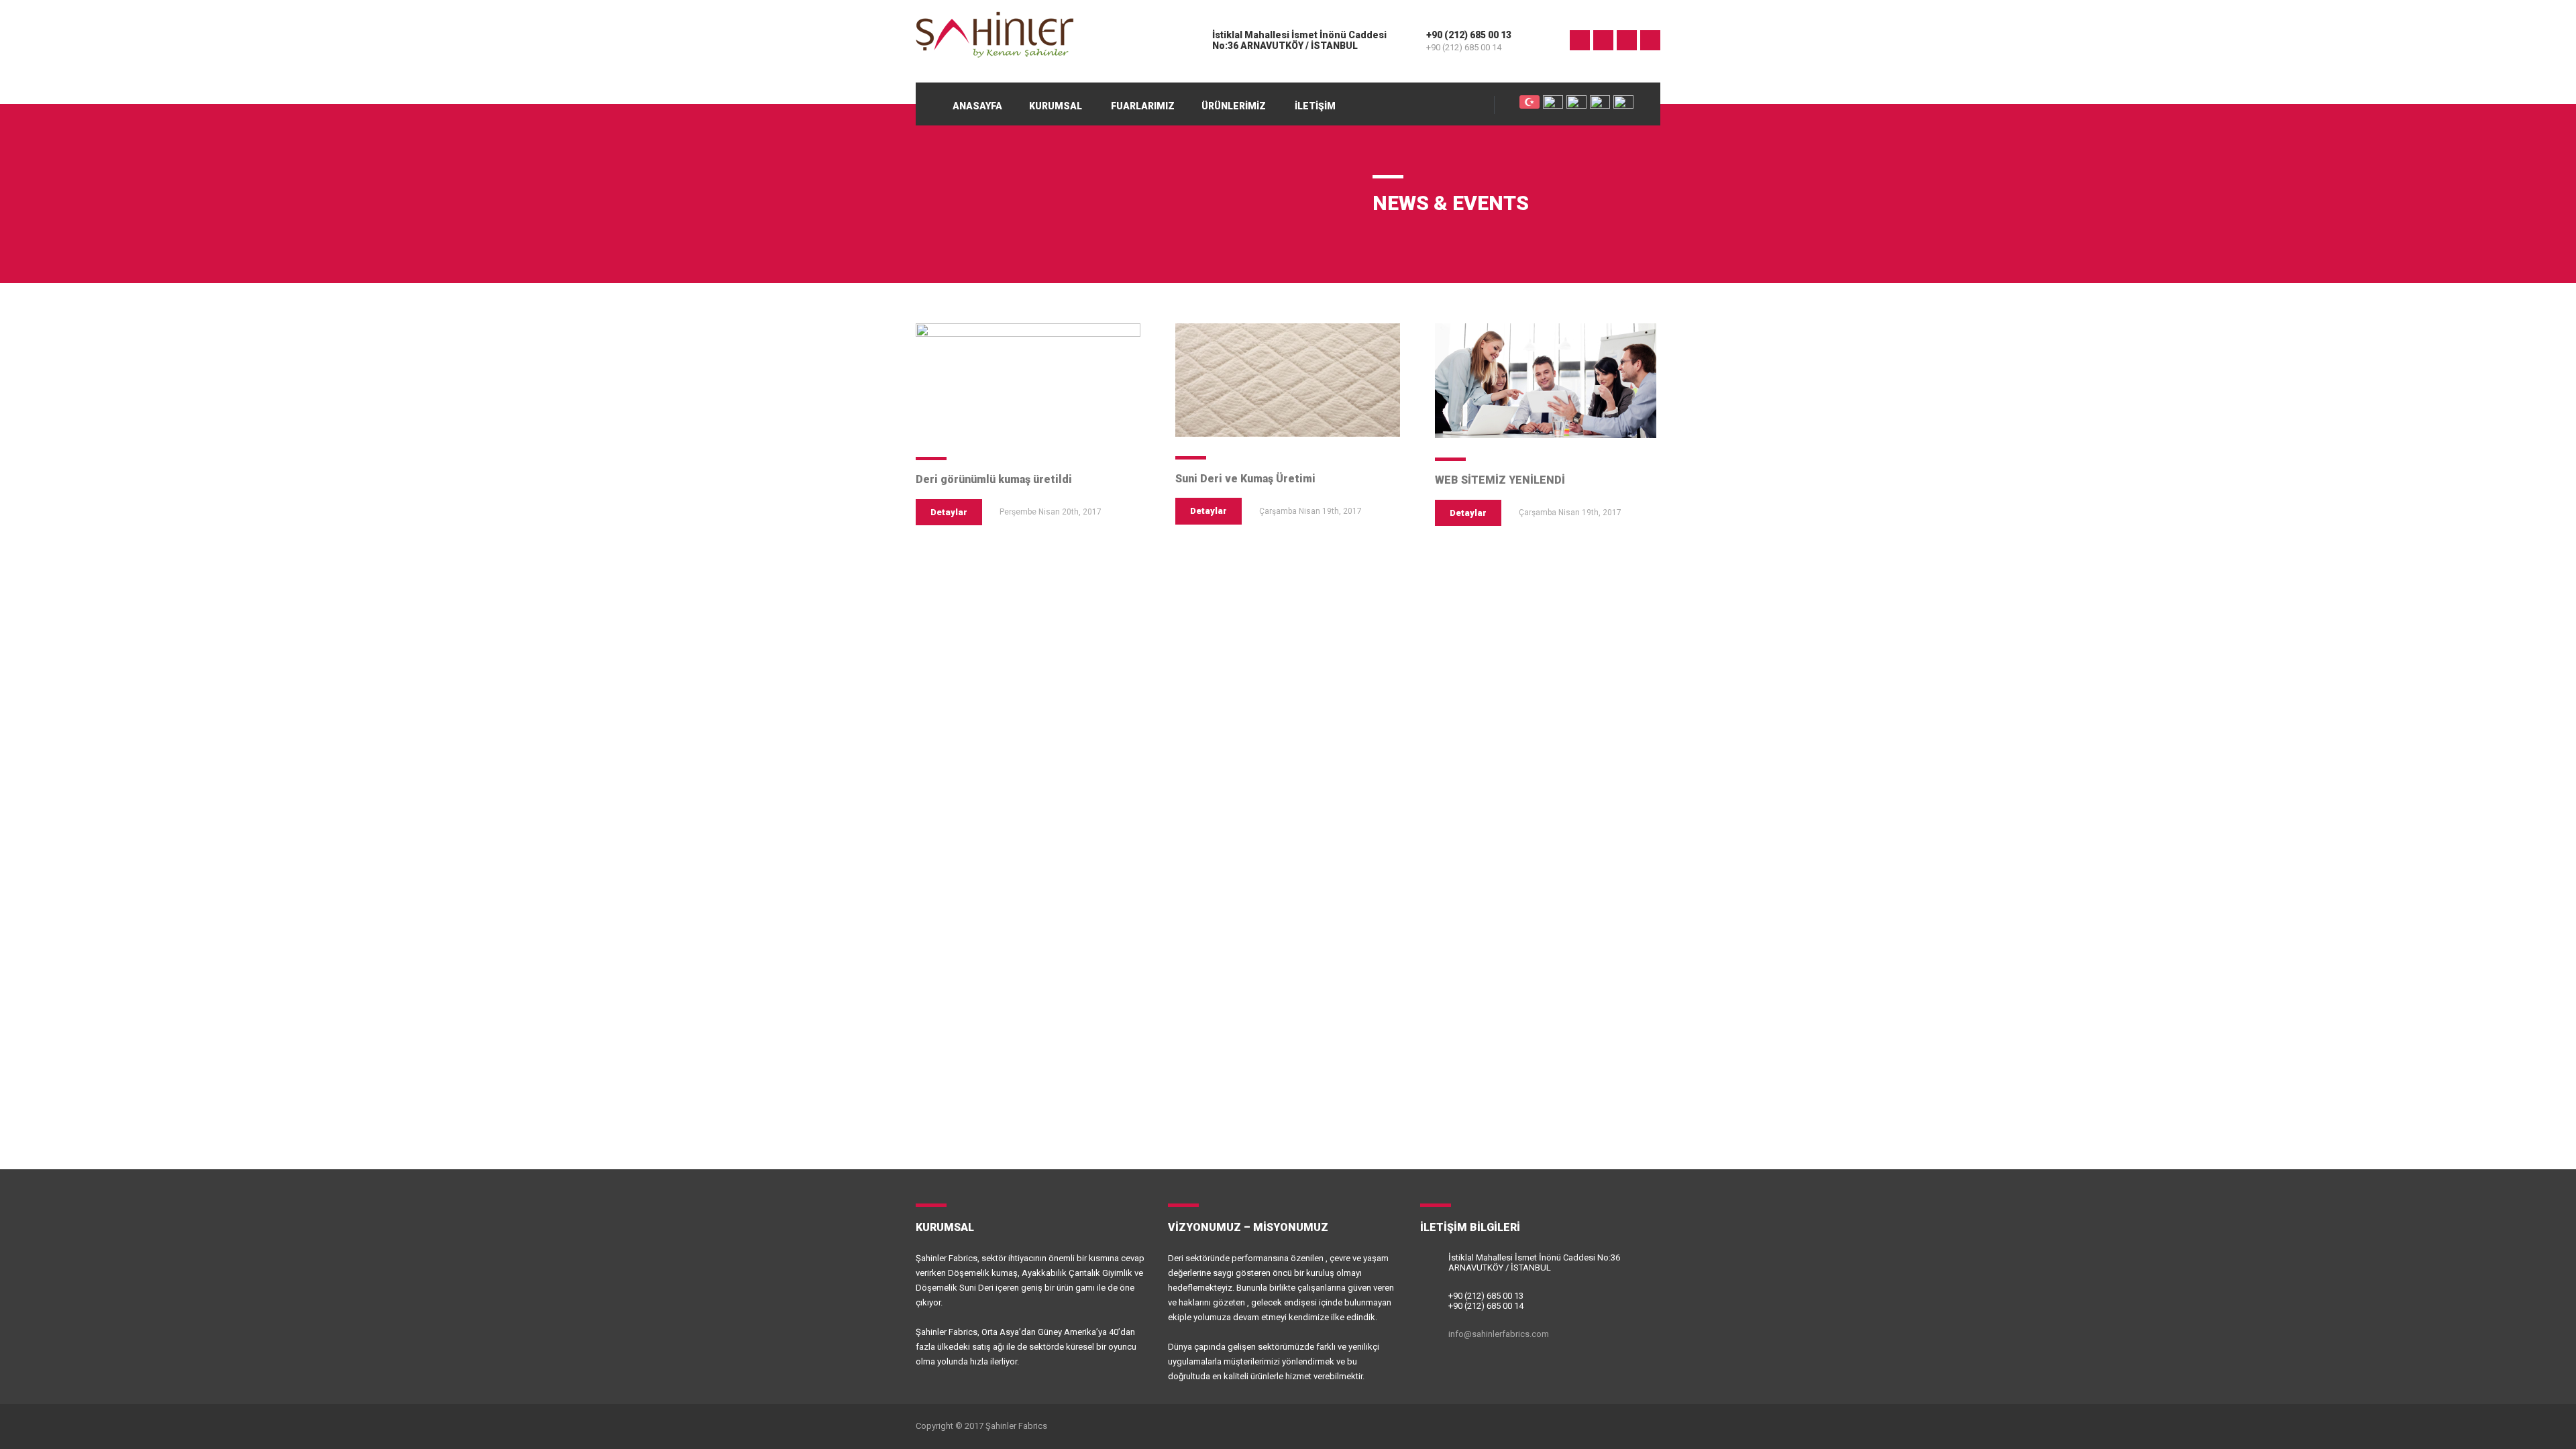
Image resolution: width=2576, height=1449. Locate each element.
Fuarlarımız (1143, 106)
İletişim (1315, 106)
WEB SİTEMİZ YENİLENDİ (1500, 480)
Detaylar (949, 512)
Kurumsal (1056, 106)
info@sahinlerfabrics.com (1499, 1334)
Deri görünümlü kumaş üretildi (994, 479)
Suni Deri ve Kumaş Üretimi (1245, 479)
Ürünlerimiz (1234, 106)
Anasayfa (977, 106)
